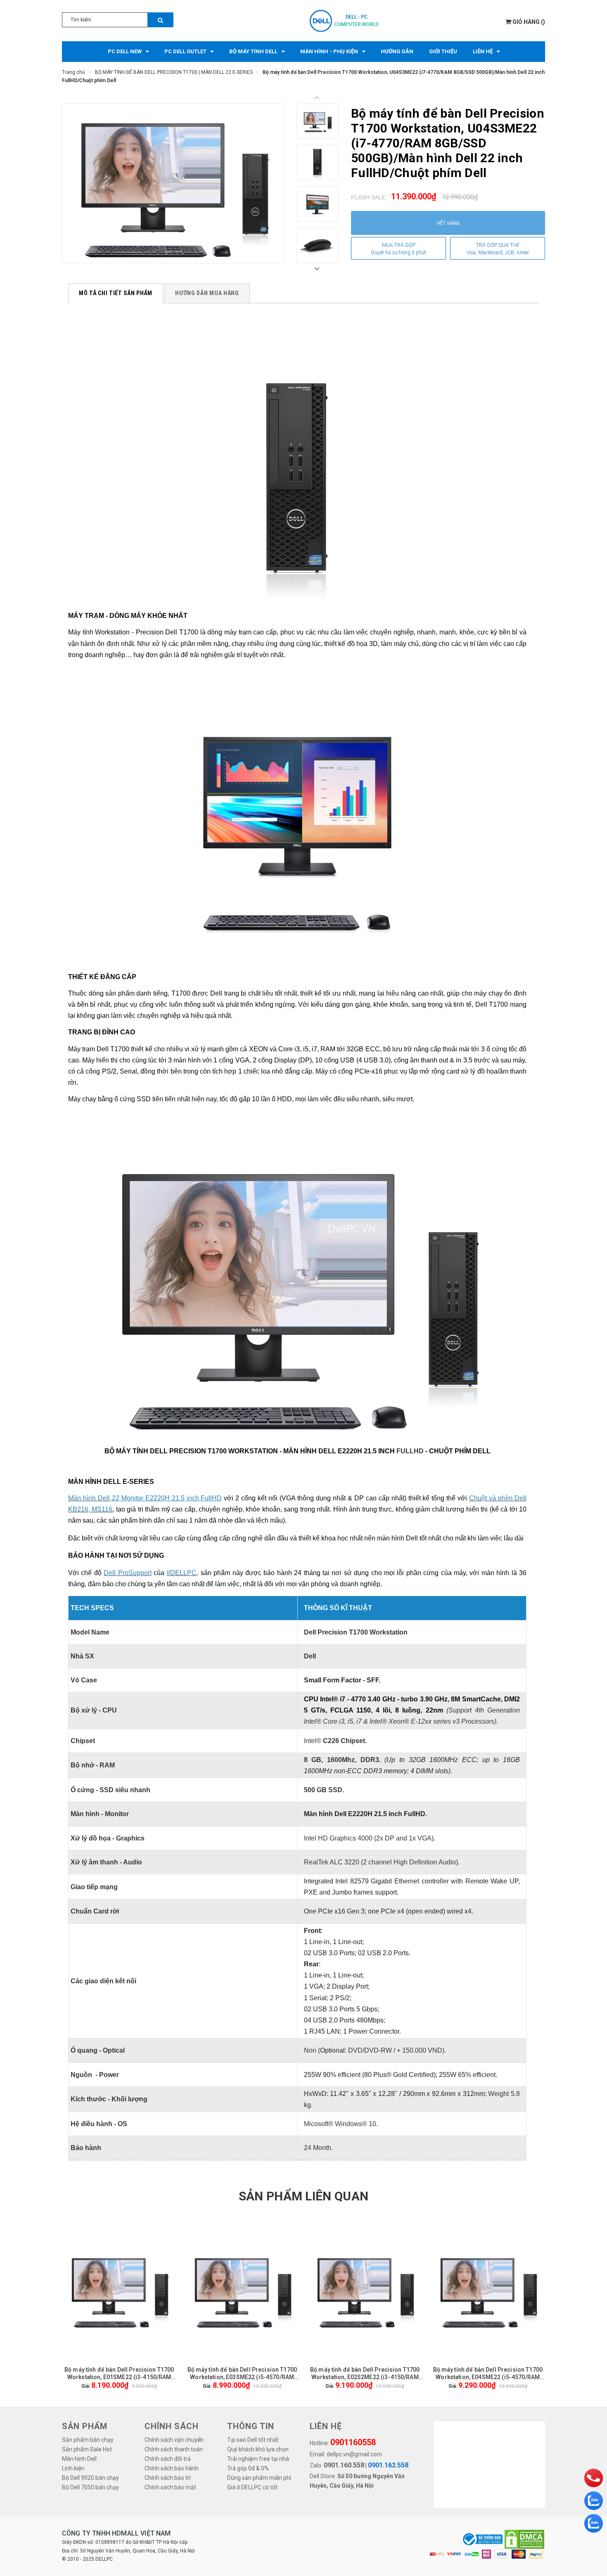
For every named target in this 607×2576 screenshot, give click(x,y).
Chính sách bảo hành (172, 2468)
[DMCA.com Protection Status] (524, 2539)
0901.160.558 (344, 2465)
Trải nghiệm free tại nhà (258, 2459)
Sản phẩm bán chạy (88, 2440)
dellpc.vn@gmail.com (354, 2454)
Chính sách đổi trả (168, 2459)
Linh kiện (73, 2468)
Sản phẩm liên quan (303, 2196)
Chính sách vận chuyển (174, 2440)
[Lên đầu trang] (593, 2456)
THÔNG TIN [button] (251, 2426)
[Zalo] (594, 2501)
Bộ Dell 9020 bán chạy (90, 2478)
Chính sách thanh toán (174, 2449)
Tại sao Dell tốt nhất (253, 2440)
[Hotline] (594, 2478)
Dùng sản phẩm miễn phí (259, 2478)
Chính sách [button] (172, 2426)
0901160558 (353, 2442)
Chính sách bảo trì (168, 2478)
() (529, 22)
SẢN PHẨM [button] (85, 2426)
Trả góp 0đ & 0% (248, 2468)
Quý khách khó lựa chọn (258, 2449)
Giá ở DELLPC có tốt (252, 2487)
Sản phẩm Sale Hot (87, 2449)
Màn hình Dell (79, 2459)
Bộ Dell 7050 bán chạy (90, 2487)
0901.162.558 (388, 2465)
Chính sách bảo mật (170, 2487)
